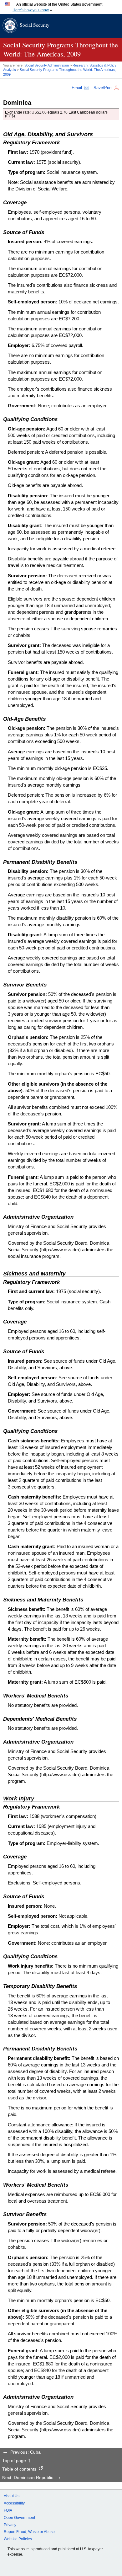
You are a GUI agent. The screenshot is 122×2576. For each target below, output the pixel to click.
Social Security (35, 25)
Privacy (10, 2525)
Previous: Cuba (25, 2452)
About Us (12, 2496)
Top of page (14, 2461)
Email (77, 88)
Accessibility (14, 2503)
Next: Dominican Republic (28, 2478)
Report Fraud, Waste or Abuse (29, 2532)
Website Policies (18, 2539)
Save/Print (103, 88)
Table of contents (19, 2469)
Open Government (19, 2518)
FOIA (8, 2510)
